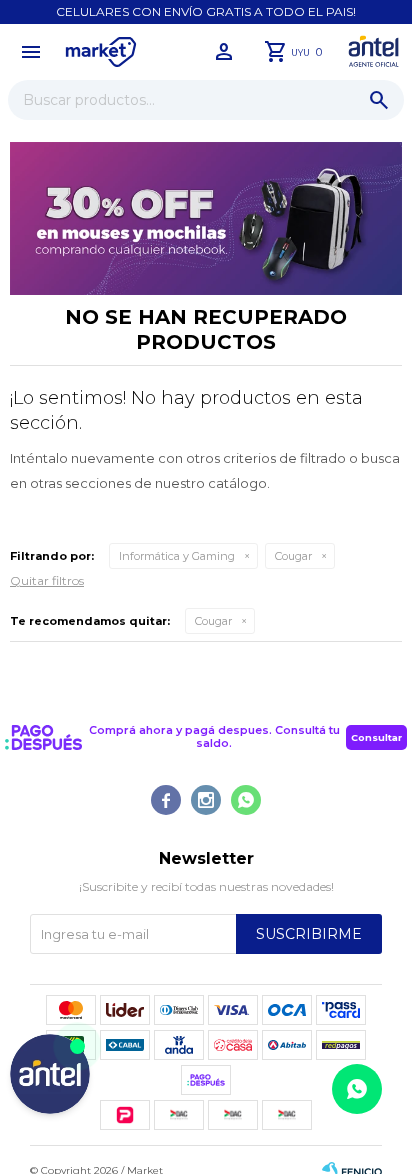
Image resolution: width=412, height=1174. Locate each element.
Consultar (376, 737)
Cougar (293, 556)
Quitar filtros (47, 580)
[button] (379, 100)
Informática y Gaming (177, 556)
